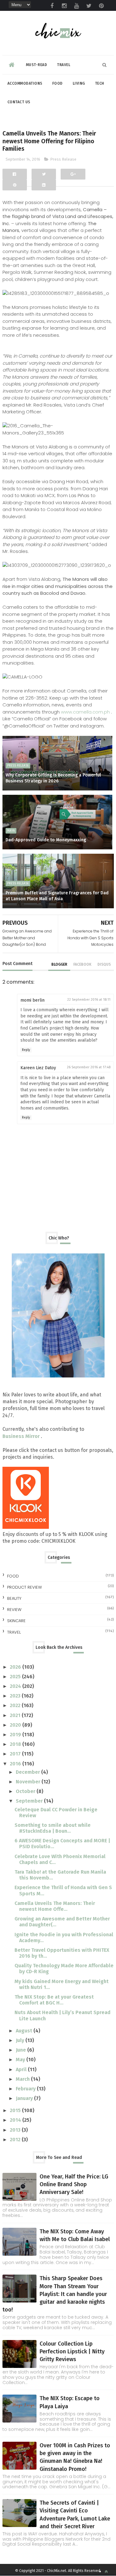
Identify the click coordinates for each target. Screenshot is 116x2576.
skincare (16, 1621)
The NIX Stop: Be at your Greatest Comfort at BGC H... (54, 2000)
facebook (82, 964)
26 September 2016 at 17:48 (89, 1067)
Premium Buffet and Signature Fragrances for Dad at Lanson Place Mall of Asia (57, 896)
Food (58, 83)
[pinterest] (101, 6)
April (22, 2069)
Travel (64, 65)
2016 (16, 1764)
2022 (16, 1705)
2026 (16, 1667)
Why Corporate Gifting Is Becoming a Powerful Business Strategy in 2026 (53, 778)
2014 (16, 2120)
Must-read (37, 65)
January (25, 2098)
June (21, 2050)
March (23, 2079)
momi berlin (32, 1000)
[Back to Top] (106, 2572)
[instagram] (64, 6)
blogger (59, 964)
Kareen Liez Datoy (38, 1068)
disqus (104, 964)
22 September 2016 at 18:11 (89, 1000)
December (28, 1772)
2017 (16, 1754)
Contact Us (19, 102)
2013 (16, 2130)
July (21, 2040)
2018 (16, 1744)
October (26, 1791)
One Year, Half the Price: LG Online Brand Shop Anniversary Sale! (74, 2184)
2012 (16, 2140)
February (26, 2089)
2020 (16, 1725)
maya (11, 831)
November (29, 1782)
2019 (16, 1735)
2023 (16, 1696)
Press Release (63, 159)
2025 (16, 1677)
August (25, 2031)
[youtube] (77, 6)
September (30, 1801)
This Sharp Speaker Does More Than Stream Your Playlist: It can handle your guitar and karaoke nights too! (55, 2294)
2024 (16, 1686)
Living (79, 83)
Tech (100, 83)
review (14, 1610)
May (21, 2060)
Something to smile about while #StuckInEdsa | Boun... (53, 1828)
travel (14, 1632)
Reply (26, 1050)
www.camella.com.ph (86, 712)
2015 (16, 2110)
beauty (14, 1598)
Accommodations (25, 83)
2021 (16, 1715)
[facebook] (52, 6)
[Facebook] (15, 174)
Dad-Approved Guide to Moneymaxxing (46, 840)
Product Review (24, 1587)
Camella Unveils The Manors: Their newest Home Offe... (55, 1906)
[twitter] (89, 6)
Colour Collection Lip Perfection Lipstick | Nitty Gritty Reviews (72, 2351)
